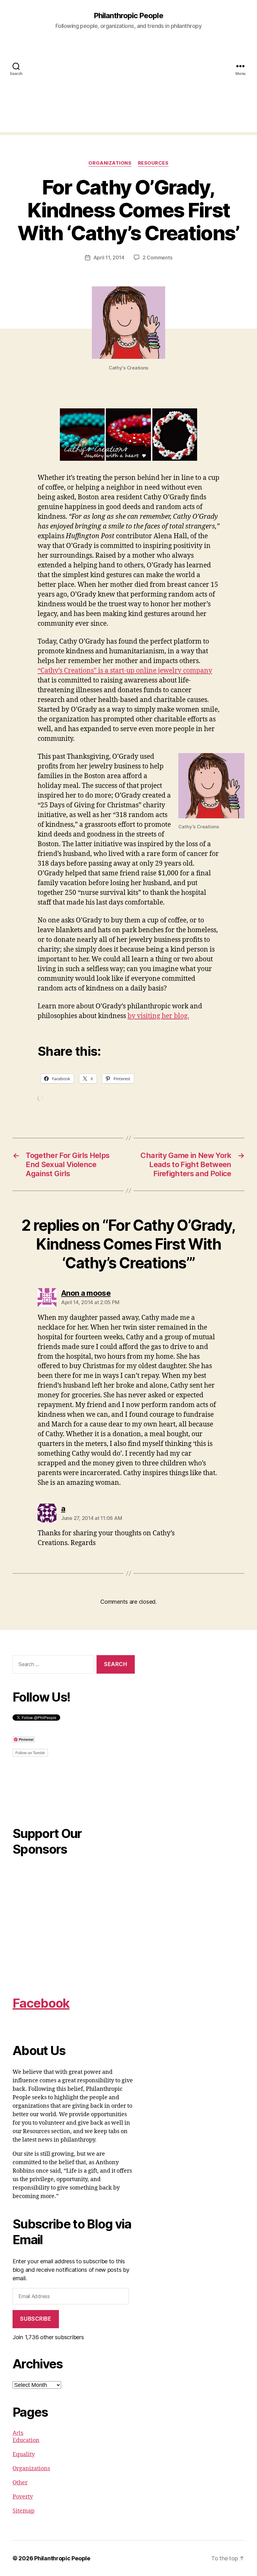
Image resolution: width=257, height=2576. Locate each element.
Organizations (110, 163)
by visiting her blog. (158, 1016)
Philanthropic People (128, 16)
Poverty (23, 2497)
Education (26, 2440)
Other (20, 2483)
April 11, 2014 (109, 258)
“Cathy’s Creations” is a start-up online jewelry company (125, 671)
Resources (153, 163)
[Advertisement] (128, 88)
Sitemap (24, 2511)
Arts (18, 2433)
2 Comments (157, 258)
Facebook (41, 2003)
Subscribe (36, 2319)
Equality (24, 2454)
